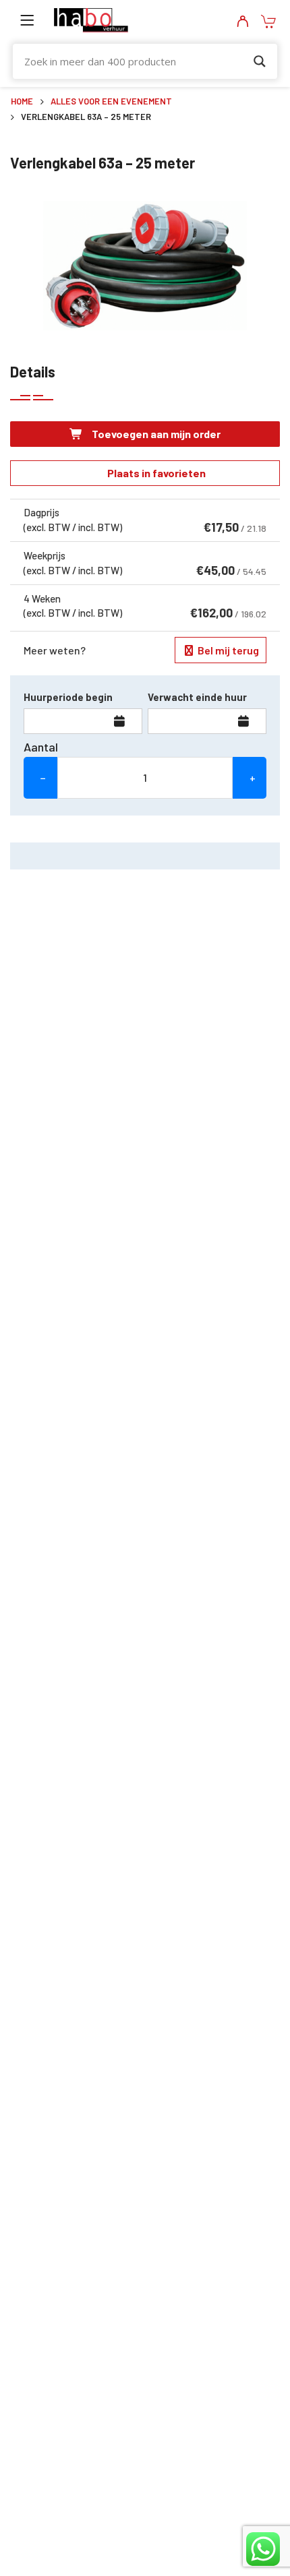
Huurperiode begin (68, 697)
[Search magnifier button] (260, 61)
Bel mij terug (227, 650)
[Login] (242, 22)
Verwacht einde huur (197, 697)
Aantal (41, 747)
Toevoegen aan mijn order (155, 434)
